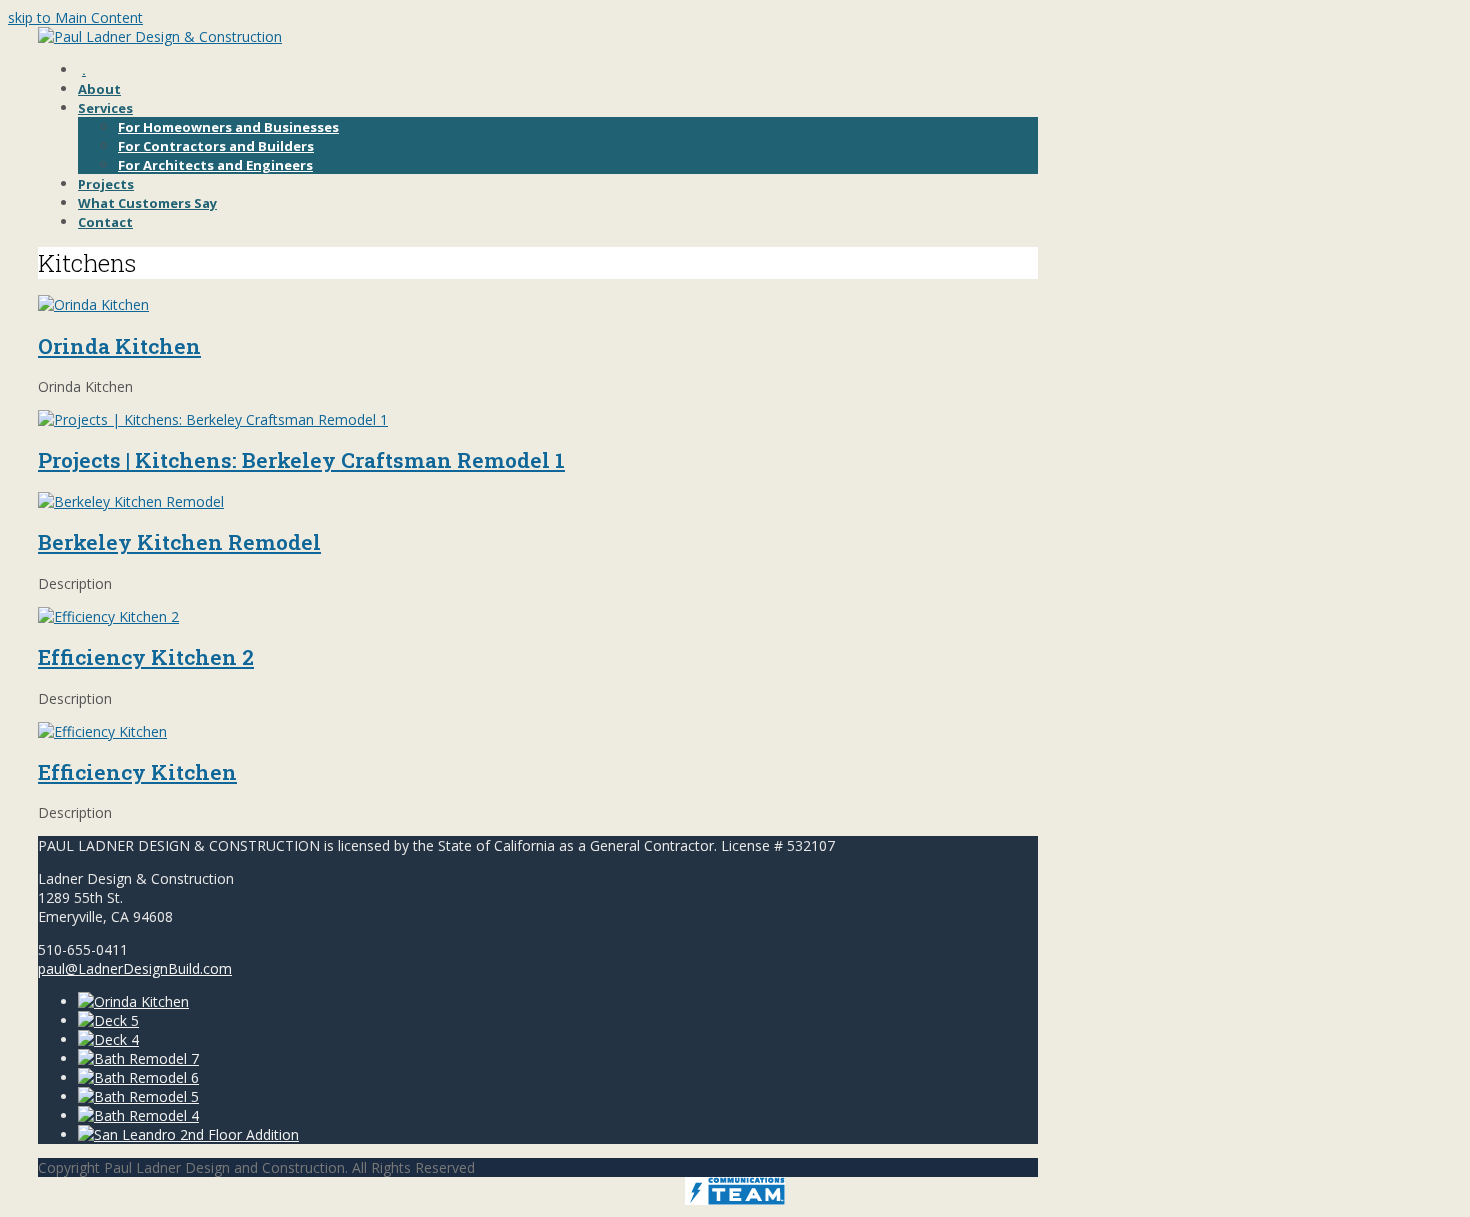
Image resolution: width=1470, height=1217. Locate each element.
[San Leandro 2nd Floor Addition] (188, 1134)
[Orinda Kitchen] (93, 304)
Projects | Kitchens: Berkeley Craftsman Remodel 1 (301, 460)
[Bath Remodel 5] (138, 1096)
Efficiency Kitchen (137, 772)
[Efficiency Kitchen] (102, 731)
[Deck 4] (108, 1039)
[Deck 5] (108, 1020)
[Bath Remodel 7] (138, 1058)
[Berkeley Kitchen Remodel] (131, 501)
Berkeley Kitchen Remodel (179, 542)
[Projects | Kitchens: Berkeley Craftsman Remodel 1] (213, 419)
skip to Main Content (75, 17)
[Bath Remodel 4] (138, 1115)
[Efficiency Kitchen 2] (108, 616)
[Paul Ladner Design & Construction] (160, 36)
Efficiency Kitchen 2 (146, 657)
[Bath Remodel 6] (138, 1077)
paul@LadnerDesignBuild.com (135, 968)
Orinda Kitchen (119, 346)
